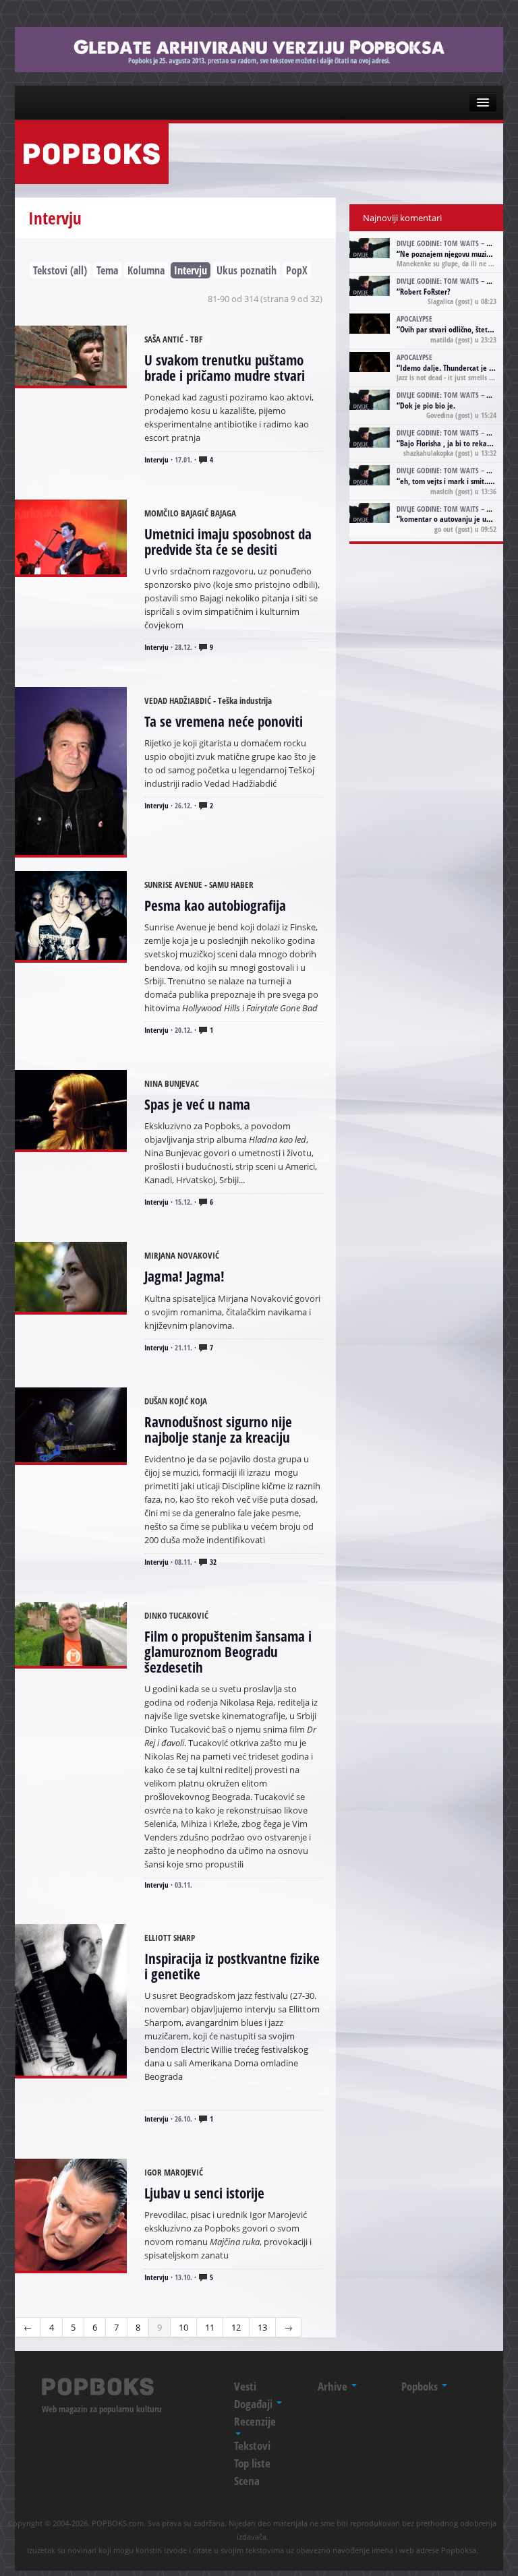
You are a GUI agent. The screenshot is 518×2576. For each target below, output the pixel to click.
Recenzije (255, 2421)
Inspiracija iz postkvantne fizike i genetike (232, 1966)
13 (262, 2327)
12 (236, 2327)
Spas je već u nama (197, 1104)
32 (212, 1562)
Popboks (421, 2386)
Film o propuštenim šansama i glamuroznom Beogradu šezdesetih (228, 1652)
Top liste (252, 2463)
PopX (297, 270)
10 (183, 2327)
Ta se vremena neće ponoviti (224, 721)
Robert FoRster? (425, 292)
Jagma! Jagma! (184, 1276)
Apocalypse (414, 319)
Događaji (255, 2404)
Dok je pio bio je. (428, 406)
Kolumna (146, 270)
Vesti (245, 2386)
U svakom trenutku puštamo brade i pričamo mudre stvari (225, 368)
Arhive (334, 2386)
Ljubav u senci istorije (204, 2193)
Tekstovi (252, 2446)
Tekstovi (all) (60, 270)
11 (210, 2327)
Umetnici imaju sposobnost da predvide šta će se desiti (228, 542)
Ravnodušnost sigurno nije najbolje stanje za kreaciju (218, 1430)
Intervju (191, 270)
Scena (247, 2481)
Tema (107, 270)
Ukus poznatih (247, 270)
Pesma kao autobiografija (215, 905)
